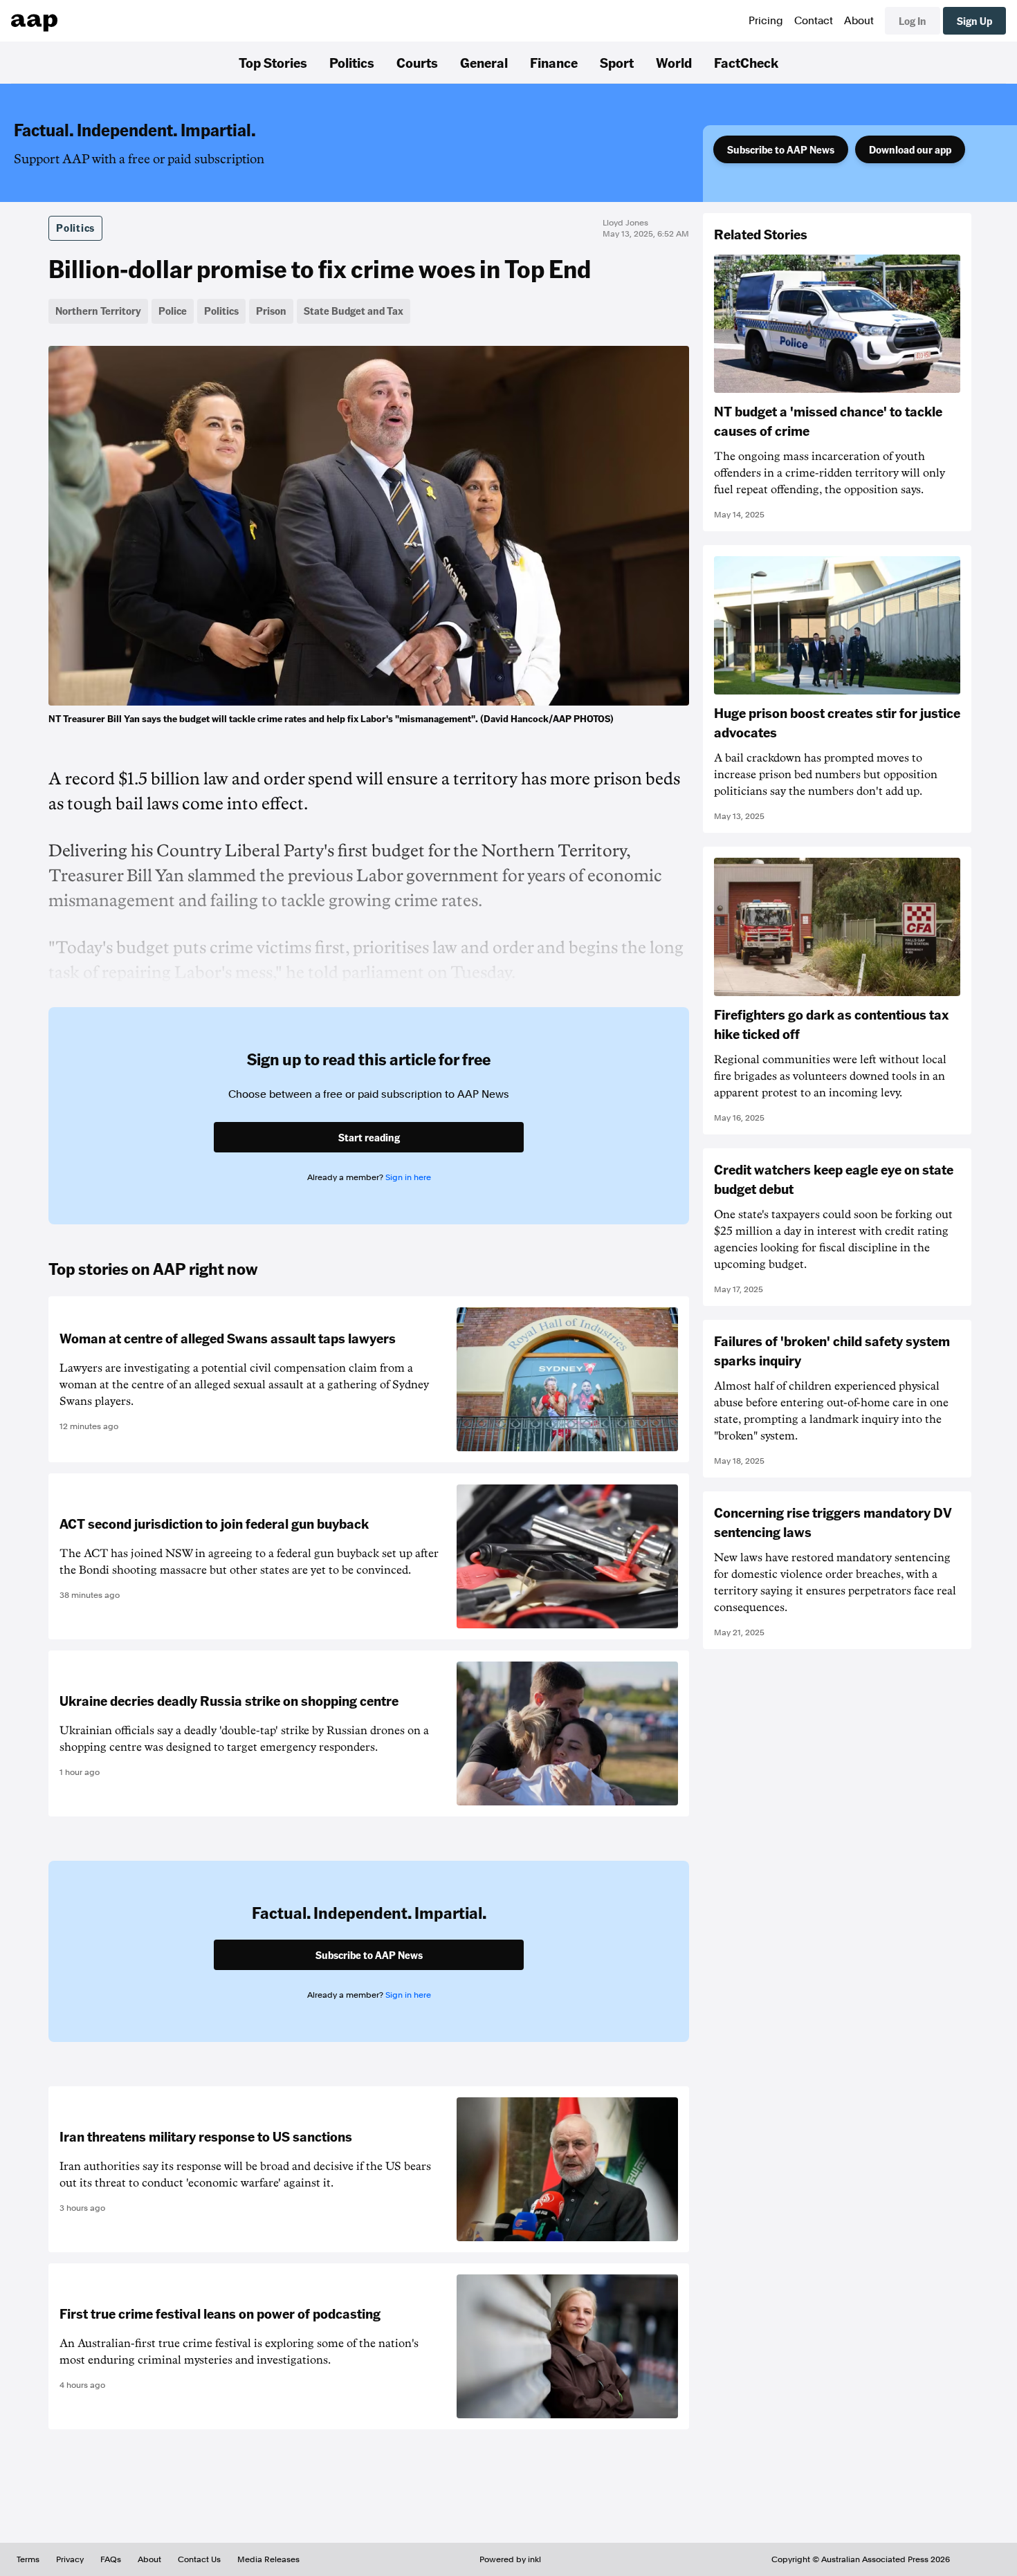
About (859, 21)
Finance (554, 62)
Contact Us (199, 2559)
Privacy (70, 2559)
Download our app (910, 149)
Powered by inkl (510, 2559)
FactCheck (746, 62)
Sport (617, 62)
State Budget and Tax (354, 311)
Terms (28, 2559)
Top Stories (273, 62)
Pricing (766, 21)
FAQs (111, 2559)
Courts (417, 62)
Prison (271, 311)
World (674, 62)
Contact (814, 21)
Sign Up (974, 21)
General (484, 62)
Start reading (369, 1137)
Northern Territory (98, 311)
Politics (352, 62)
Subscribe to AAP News (781, 149)
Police (173, 311)
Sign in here (408, 1177)
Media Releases (268, 2559)
